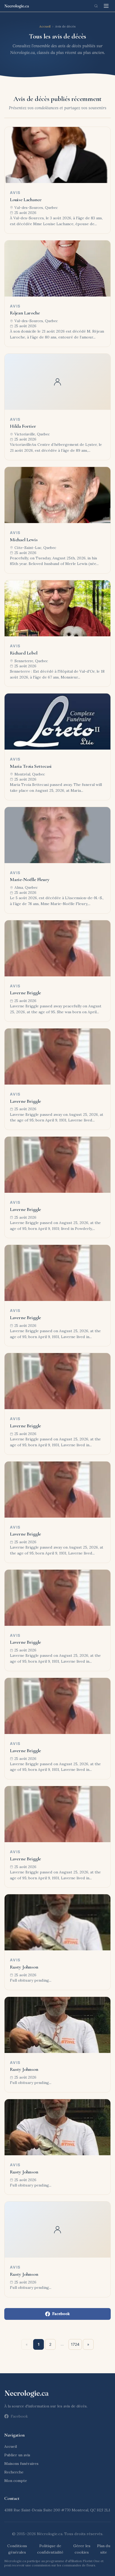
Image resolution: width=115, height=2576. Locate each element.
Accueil (45, 26)
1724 (75, 2344)
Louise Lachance (26, 200)
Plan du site (104, 2549)
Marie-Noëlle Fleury (30, 879)
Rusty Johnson (24, 1967)
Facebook (61, 2314)
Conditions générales (17, 2549)
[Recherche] (96, 6)
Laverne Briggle (25, 993)
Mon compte (16, 2481)
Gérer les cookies (82, 2549)
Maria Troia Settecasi (31, 766)
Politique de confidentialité (50, 2549)
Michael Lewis (24, 540)
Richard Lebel (24, 653)
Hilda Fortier (23, 426)
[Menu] (106, 6)
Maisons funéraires (21, 2464)
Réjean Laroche (25, 313)
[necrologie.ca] (17, 6)
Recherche (14, 2472)
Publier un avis (17, 2455)
